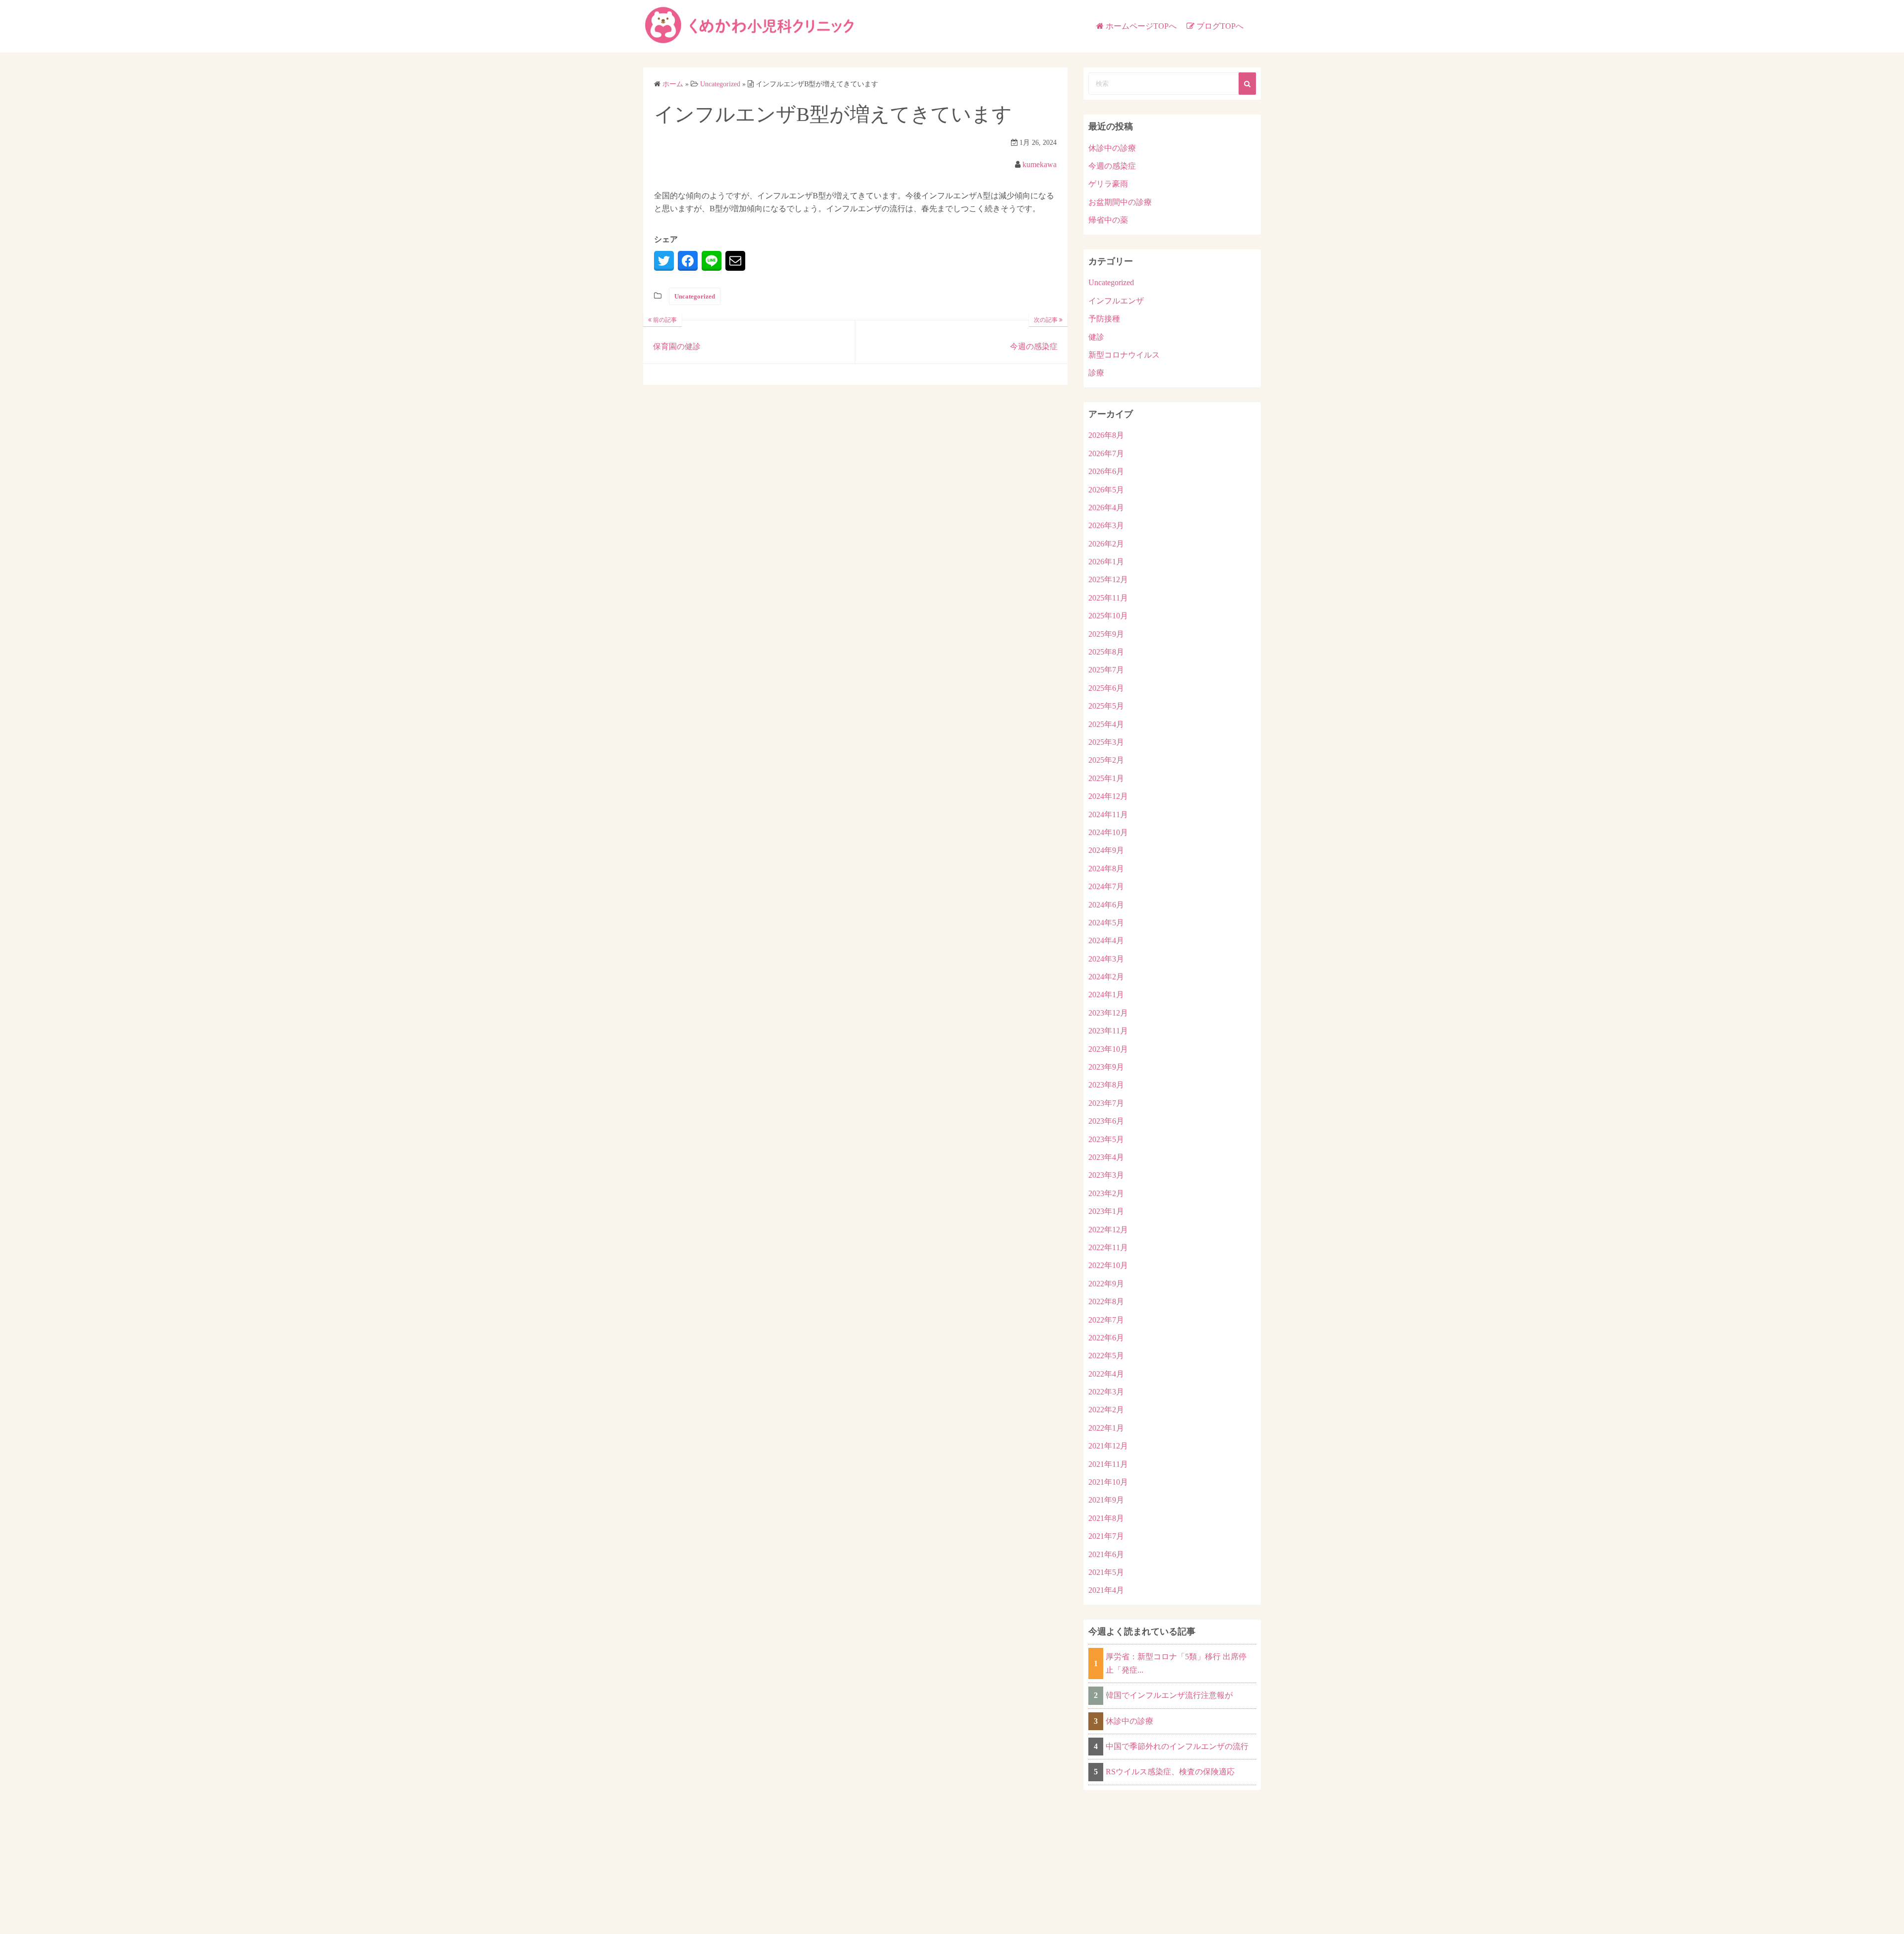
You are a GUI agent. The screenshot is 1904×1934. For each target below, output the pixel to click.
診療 (1096, 373)
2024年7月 (1106, 886)
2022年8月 (1106, 1301)
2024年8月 (1106, 869)
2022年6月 (1106, 1338)
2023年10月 (1108, 1049)
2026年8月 (1106, 435)
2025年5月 (1106, 706)
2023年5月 (1106, 1139)
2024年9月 (1106, 850)
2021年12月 (1108, 1446)
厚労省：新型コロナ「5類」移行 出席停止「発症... (1176, 1663)
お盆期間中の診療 (1120, 202)
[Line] (712, 261)
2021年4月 (1106, 1590)
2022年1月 (1106, 1428)
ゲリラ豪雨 (1108, 184)
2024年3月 (1106, 959)
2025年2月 (1106, 760)
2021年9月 (1106, 1500)
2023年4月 (1106, 1157)
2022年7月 (1106, 1320)
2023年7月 (1106, 1103)
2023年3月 (1106, 1175)
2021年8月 (1106, 1518)
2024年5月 (1106, 923)
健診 (1096, 337)
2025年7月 (1106, 670)
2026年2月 (1106, 544)
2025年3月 (1106, 742)
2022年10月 (1108, 1265)
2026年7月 (1106, 453)
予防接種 (1104, 319)
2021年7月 (1106, 1536)
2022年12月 (1108, 1230)
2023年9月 (1106, 1067)
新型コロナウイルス (1124, 355)
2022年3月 (1106, 1392)
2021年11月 (1108, 1464)
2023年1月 (1106, 1211)
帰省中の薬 (1108, 220)
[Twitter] (664, 261)
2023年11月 (1108, 1031)
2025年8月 (1106, 652)
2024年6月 (1106, 905)
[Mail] (735, 261)
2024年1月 (1106, 995)
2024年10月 (1108, 832)
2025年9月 (1106, 634)
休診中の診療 (1112, 148)
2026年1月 (1106, 562)
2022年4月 (1106, 1374)
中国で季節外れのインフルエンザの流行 (1177, 1746)
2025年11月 (1108, 598)
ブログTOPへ (1220, 26)
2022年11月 (1108, 1247)
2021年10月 (1108, 1482)
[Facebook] (688, 261)
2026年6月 (1106, 471)
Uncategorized (695, 296)
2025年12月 (1108, 579)
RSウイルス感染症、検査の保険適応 (1170, 1772)
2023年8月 (1106, 1085)
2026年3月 (1106, 525)
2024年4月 (1106, 940)
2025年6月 (1106, 688)
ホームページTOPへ (1141, 26)
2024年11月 (1108, 815)
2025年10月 (1108, 616)
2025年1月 (1106, 778)
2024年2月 (1106, 977)
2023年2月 (1106, 1193)
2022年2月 (1106, 1410)
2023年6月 (1106, 1121)
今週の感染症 (1112, 166)
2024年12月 (1108, 796)
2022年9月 (1106, 1284)
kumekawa (1040, 164)
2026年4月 (1106, 508)
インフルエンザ (1116, 301)
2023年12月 (1108, 1013)
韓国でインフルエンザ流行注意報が (1169, 1695)
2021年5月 (1106, 1572)
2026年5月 (1106, 490)
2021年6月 (1106, 1554)
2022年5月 (1106, 1356)
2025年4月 (1106, 724)
